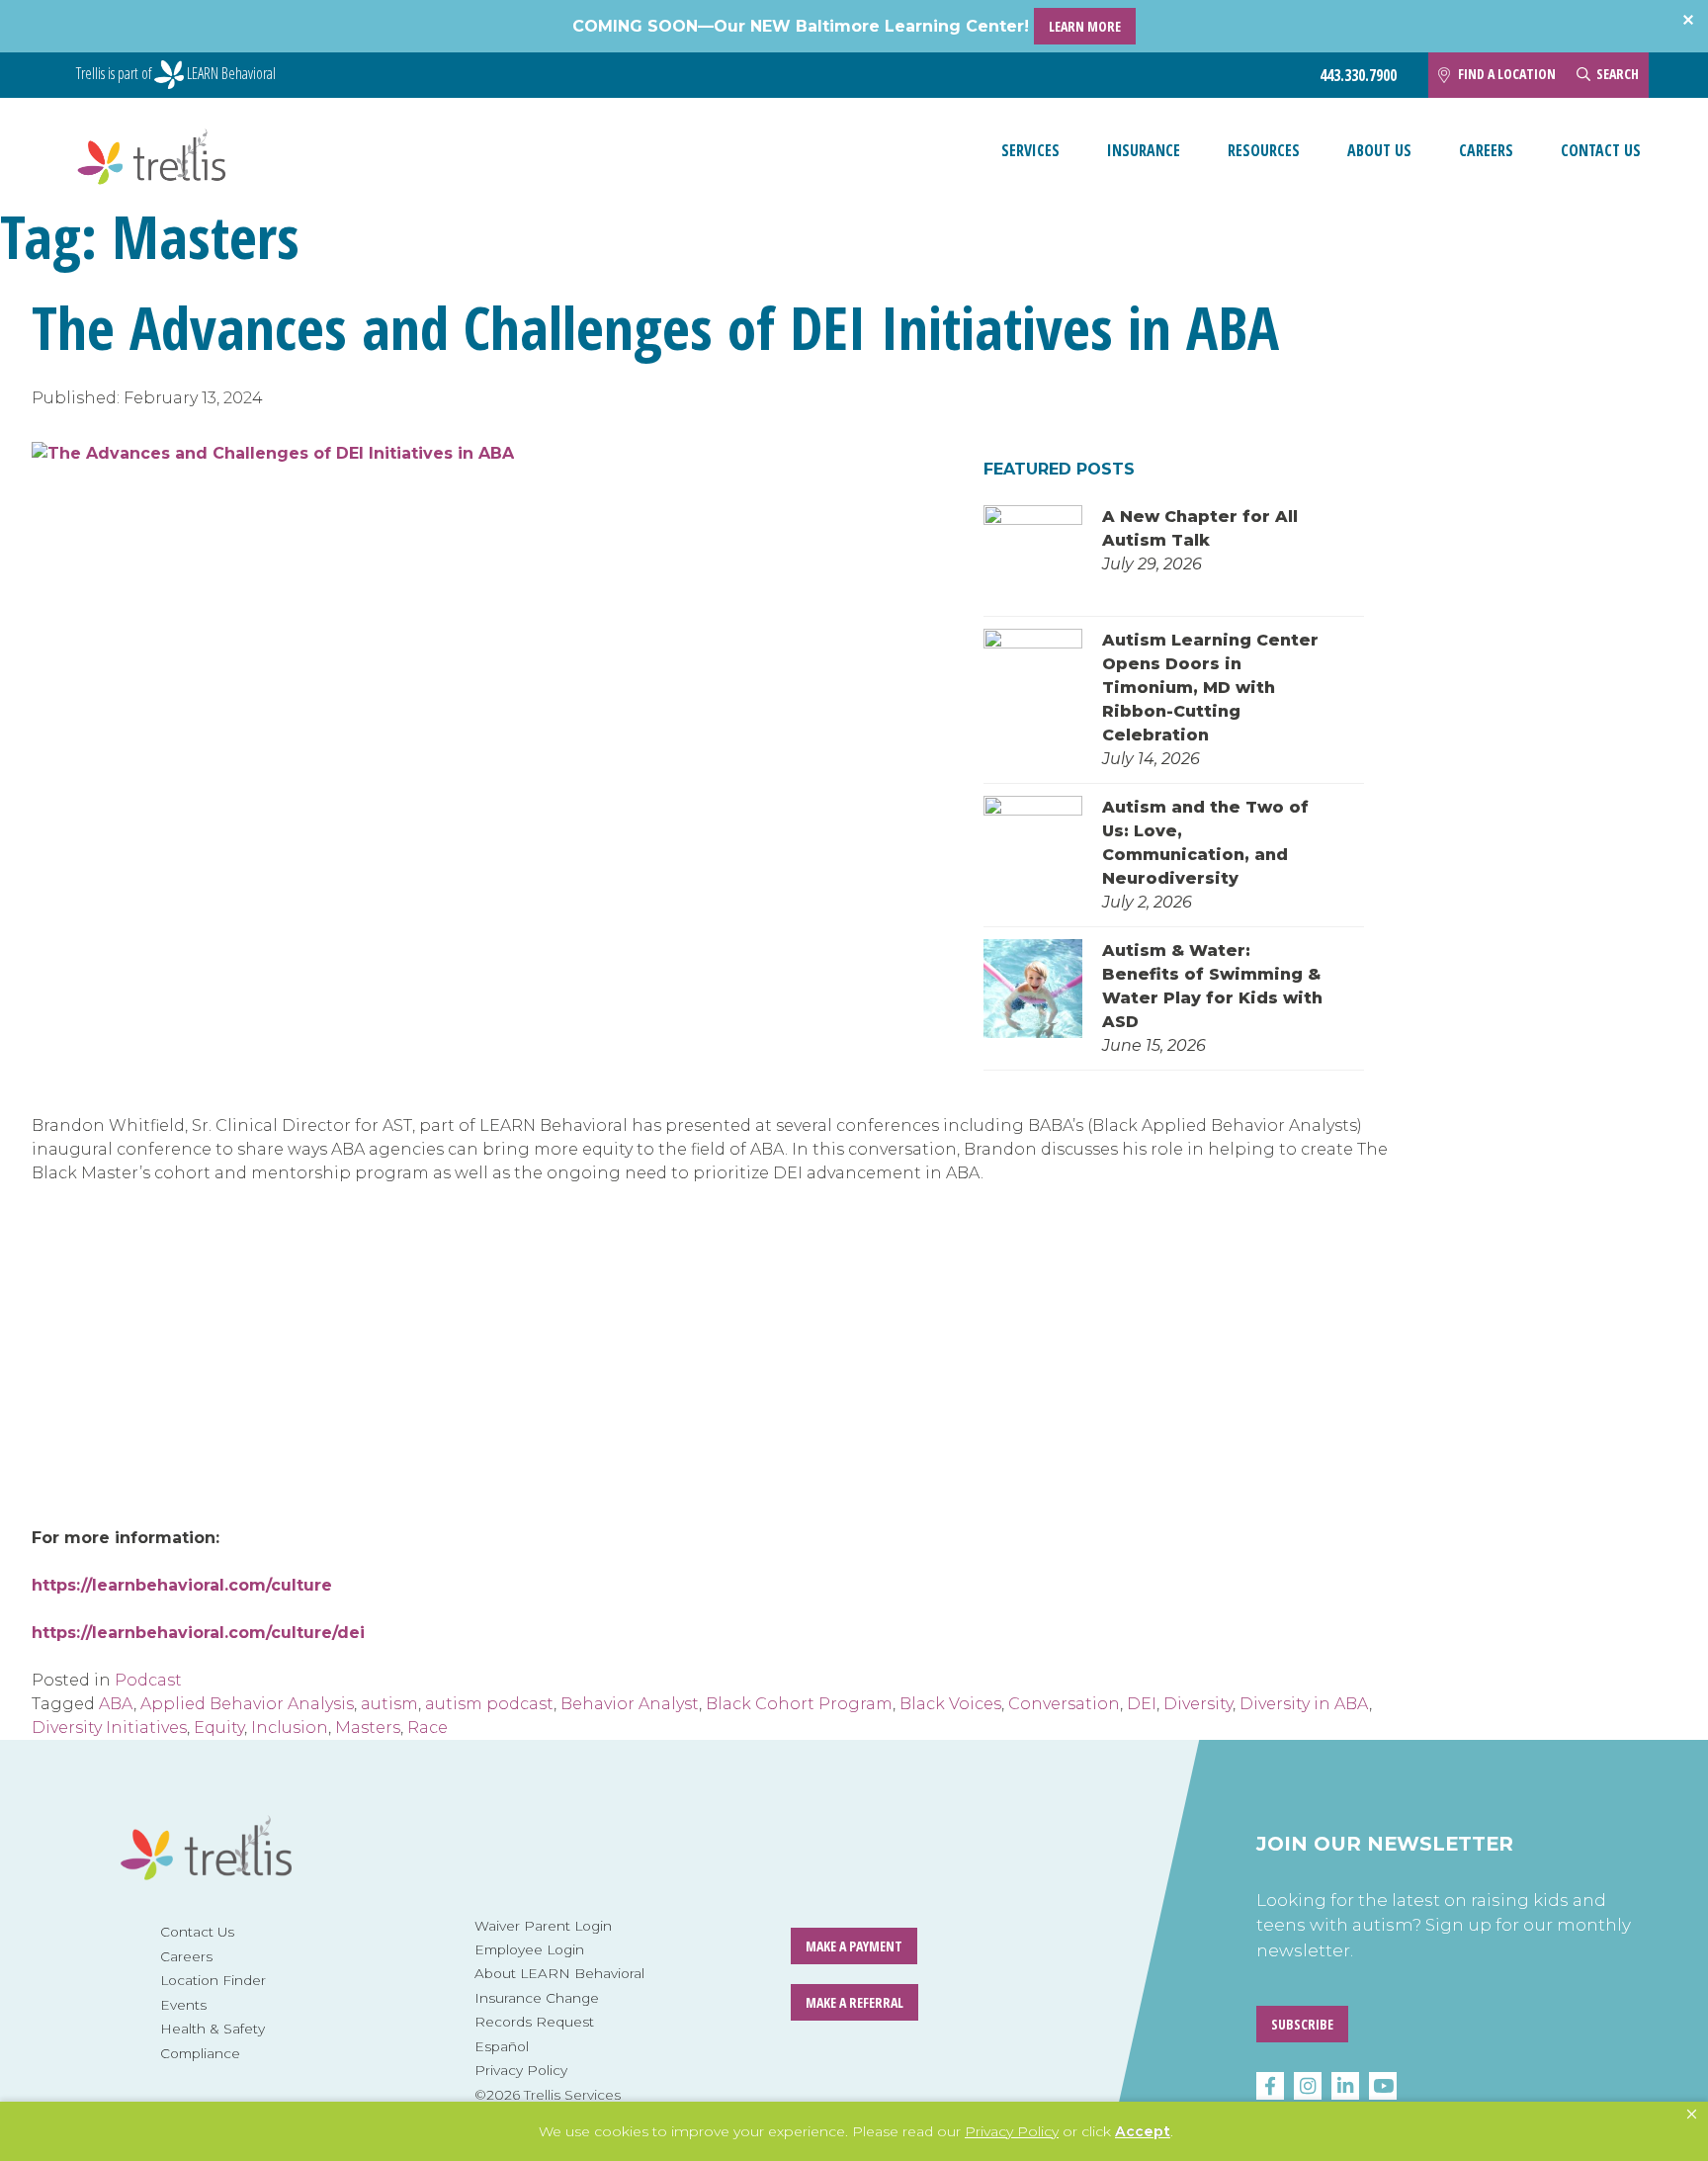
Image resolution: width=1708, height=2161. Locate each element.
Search (1618, 74)
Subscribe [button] (1302, 2024)
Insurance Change (537, 1998)
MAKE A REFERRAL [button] (854, 2002)
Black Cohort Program (799, 1704)
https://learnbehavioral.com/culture (182, 1585)
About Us (1379, 150)
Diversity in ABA (1304, 1704)
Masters (368, 1728)
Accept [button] (1143, 2131)
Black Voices (950, 1704)
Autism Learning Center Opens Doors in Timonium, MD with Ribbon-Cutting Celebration (1210, 688)
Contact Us (1601, 150)
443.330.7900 (1358, 76)
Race (427, 1728)
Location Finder (213, 1980)
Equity (219, 1728)
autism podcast (489, 1704)
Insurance (1144, 150)
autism (389, 1704)
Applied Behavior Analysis (247, 1704)
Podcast (148, 1680)
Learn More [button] (1085, 26)
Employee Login (529, 1949)
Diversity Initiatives (109, 1728)
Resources (1264, 150)
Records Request (534, 2022)
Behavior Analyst (630, 1704)
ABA (116, 1704)
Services (1030, 150)
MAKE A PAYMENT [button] (854, 1946)
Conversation (1064, 1704)
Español (502, 2046)
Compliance (200, 2053)
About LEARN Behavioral (559, 1973)
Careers (1486, 150)
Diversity (1198, 1704)
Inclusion (290, 1728)
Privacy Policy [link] (1012, 2131)
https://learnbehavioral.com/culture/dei (198, 1633)
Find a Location (1507, 74)
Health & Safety (213, 2029)
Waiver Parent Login (543, 1926)
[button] (1692, 2115)
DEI (1142, 1704)
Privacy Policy (521, 2070)
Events (183, 2005)
